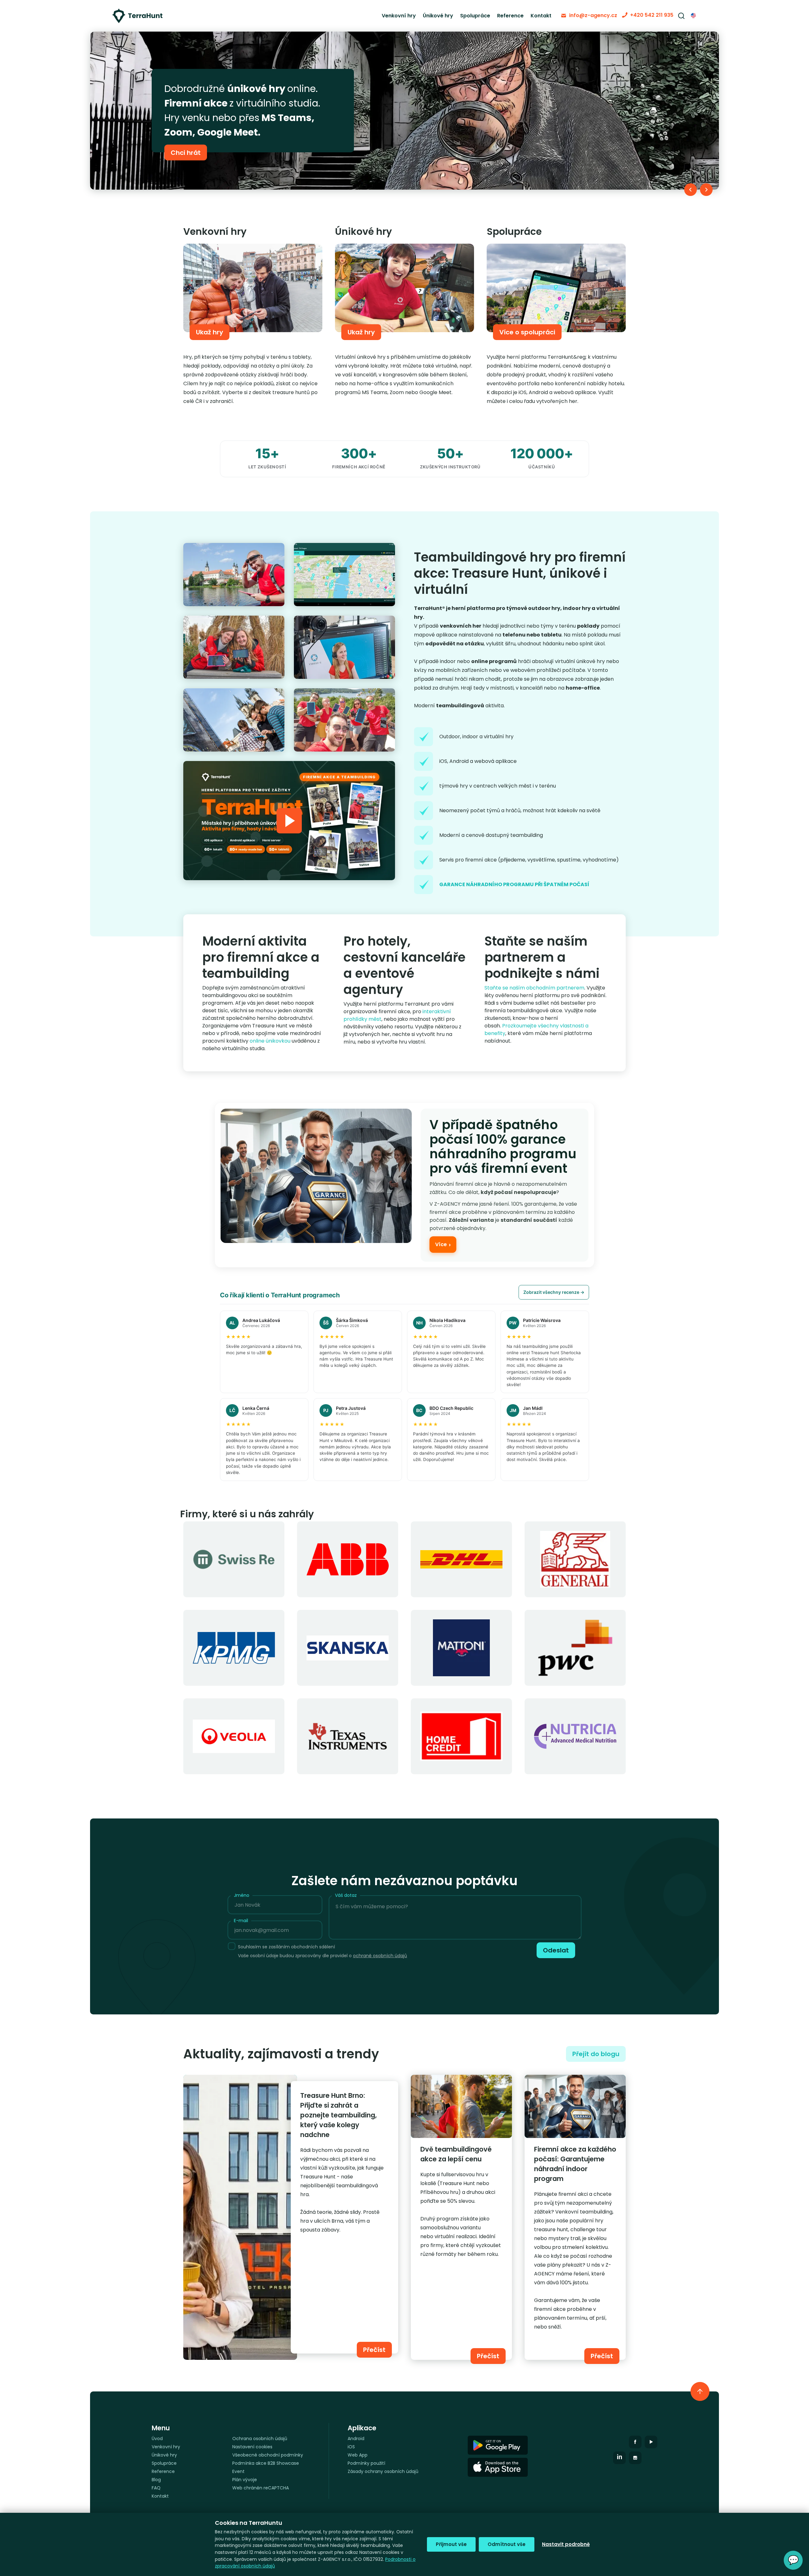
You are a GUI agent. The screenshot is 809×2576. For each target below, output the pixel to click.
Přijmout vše (451, 2544)
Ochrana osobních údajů (260, 2439)
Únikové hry (438, 16)
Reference (510, 16)
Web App (358, 2455)
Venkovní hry (399, 16)
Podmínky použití (366, 2463)
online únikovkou (270, 1041)
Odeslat (556, 1950)
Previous (690, 190)
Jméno (242, 1895)
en (694, 16)
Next (706, 190)
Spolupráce (475, 16)
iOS (351, 2447)
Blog (156, 2480)
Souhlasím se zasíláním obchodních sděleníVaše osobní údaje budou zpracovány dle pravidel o (322, 1951)
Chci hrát (186, 145)
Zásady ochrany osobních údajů (383, 2471)
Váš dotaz (346, 1895)
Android (356, 2439)
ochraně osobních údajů (380, 1956)
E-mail (241, 1921)
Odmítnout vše (507, 2544)
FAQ (156, 2488)
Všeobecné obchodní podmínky (268, 2455)
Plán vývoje (245, 2480)
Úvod (157, 2439)
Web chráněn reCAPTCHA (261, 2488)
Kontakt (541, 16)
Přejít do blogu (596, 2054)
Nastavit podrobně (566, 2544)
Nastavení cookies (252, 2447)
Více (443, 1245)
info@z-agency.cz (593, 15)
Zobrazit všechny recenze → (554, 1292)
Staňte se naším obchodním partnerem (534, 988)
